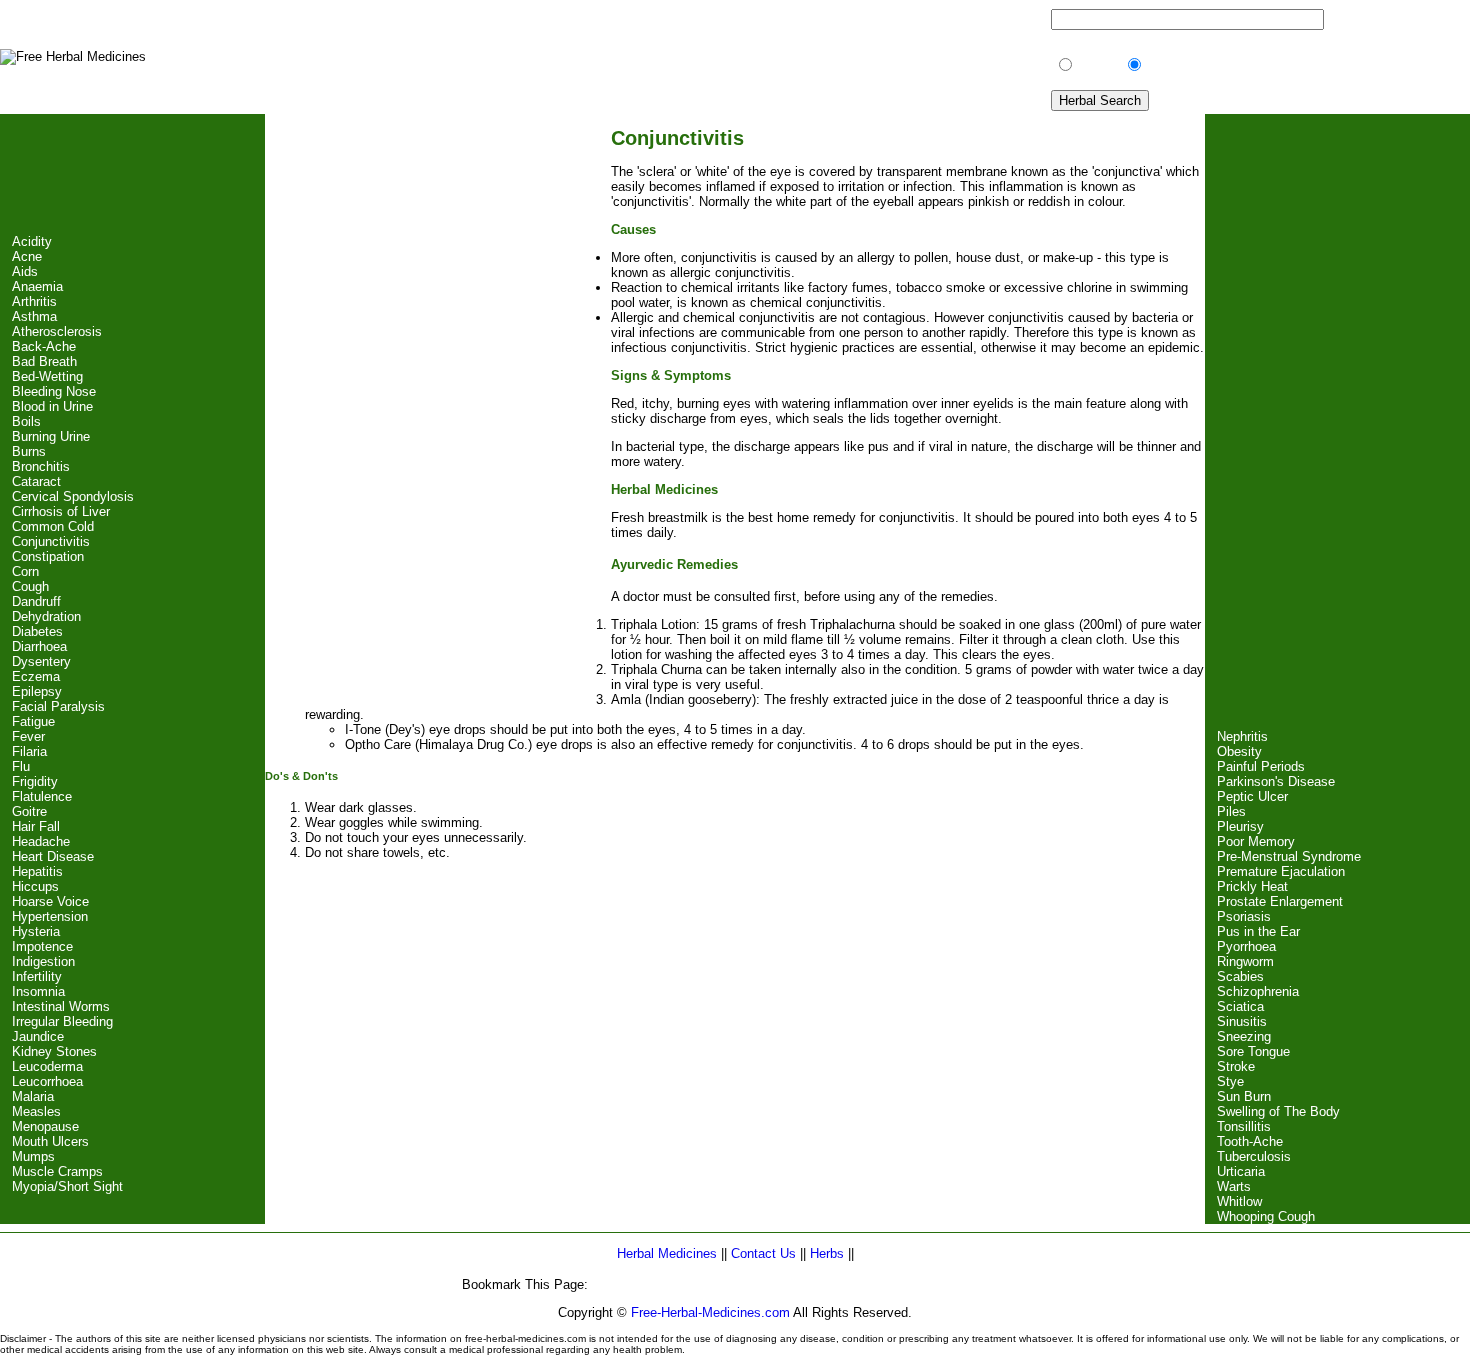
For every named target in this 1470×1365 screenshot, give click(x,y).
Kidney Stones (54, 1051)
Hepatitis (37, 871)
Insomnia (38, 991)
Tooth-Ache (1250, 1141)
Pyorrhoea (1246, 946)
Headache (41, 841)
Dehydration (46, 616)
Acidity (32, 241)
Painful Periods (1261, 766)
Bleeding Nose (54, 391)
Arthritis (34, 301)
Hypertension (50, 916)
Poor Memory (1256, 841)
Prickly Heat (1252, 886)
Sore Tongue (1253, 1051)
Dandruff (36, 601)
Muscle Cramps (57, 1171)
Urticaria (1241, 1171)
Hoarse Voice (50, 901)
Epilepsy (37, 691)
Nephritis (1242, 736)
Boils (26, 421)
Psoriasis (1244, 916)
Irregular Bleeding (62, 1021)
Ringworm (1245, 961)
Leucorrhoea (47, 1081)
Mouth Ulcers (50, 1141)
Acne (27, 256)
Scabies (1240, 976)
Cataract (36, 481)
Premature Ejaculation (1281, 871)
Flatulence (42, 796)
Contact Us (763, 1253)
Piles (1231, 811)
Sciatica (1240, 1006)
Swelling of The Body (1278, 1111)
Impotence (42, 946)
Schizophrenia (1258, 991)
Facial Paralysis (58, 706)
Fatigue (33, 721)
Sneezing (1244, 1036)
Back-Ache (44, 346)
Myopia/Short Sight (67, 1186)
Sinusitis (1242, 1021)
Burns (29, 451)
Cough (30, 586)
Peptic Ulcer (1252, 796)
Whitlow (1239, 1201)
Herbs (827, 1253)
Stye (1230, 1081)
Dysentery (41, 661)
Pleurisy (1240, 826)
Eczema (36, 676)
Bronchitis (41, 466)
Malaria (33, 1096)
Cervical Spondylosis (73, 496)
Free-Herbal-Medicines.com (710, 1312)
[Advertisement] (132, 174)
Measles (36, 1111)
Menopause (45, 1126)
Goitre (29, 811)
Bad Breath (44, 361)
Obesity (1239, 751)
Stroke (1236, 1066)
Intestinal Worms (61, 1006)
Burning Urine (51, 436)
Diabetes (37, 631)
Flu (21, 766)
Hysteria (36, 931)
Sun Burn (1244, 1096)
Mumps (33, 1156)
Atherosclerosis (57, 331)
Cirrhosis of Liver (61, 511)
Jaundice (38, 1036)
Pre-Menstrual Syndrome (1289, 856)
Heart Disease (53, 856)
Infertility (37, 976)
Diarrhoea (39, 646)
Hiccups (35, 886)
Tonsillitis (1244, 1126)
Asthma (34, 316)
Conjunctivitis (51, 541)
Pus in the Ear (1258, 931)
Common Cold (53, 526)
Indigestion (43, 961)
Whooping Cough (1266, 1216)
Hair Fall (36, 826)
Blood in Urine (52, 406)
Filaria (29, 751)
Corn (25, 571)
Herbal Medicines (669, 1253)
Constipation (48, 556)
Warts (1234, 1186)
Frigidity (35, 781)
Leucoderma (47, 1066)
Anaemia (37, 286)
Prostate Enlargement (1280, 901)
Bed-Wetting (47, 376)
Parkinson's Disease (1276, 781)
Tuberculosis (1254, 1156)
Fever (28, 736)
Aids (25, 271)
